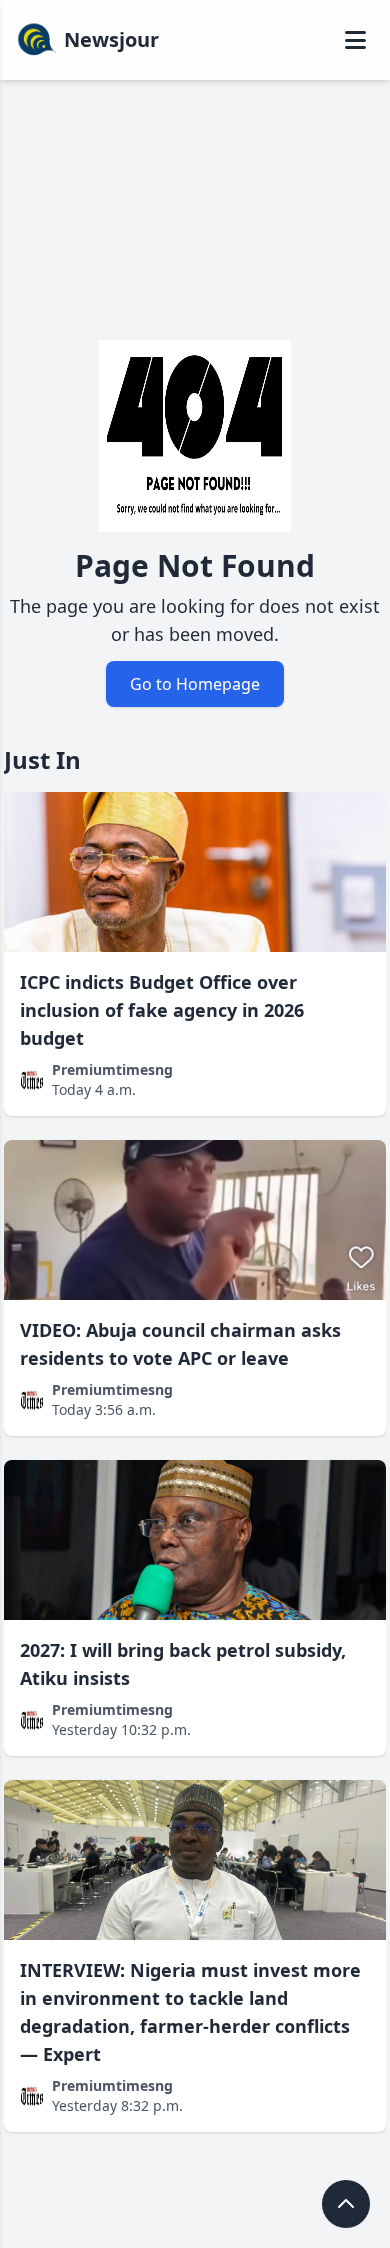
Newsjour (111, 39)
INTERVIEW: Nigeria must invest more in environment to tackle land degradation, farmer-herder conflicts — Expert (190, 2012)
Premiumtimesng (112, 1069)
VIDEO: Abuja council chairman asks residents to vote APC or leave (180, 1344)
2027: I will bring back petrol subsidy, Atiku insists (183, 1664)
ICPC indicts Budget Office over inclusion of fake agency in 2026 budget (162, 1010)
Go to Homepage (195, 684)
